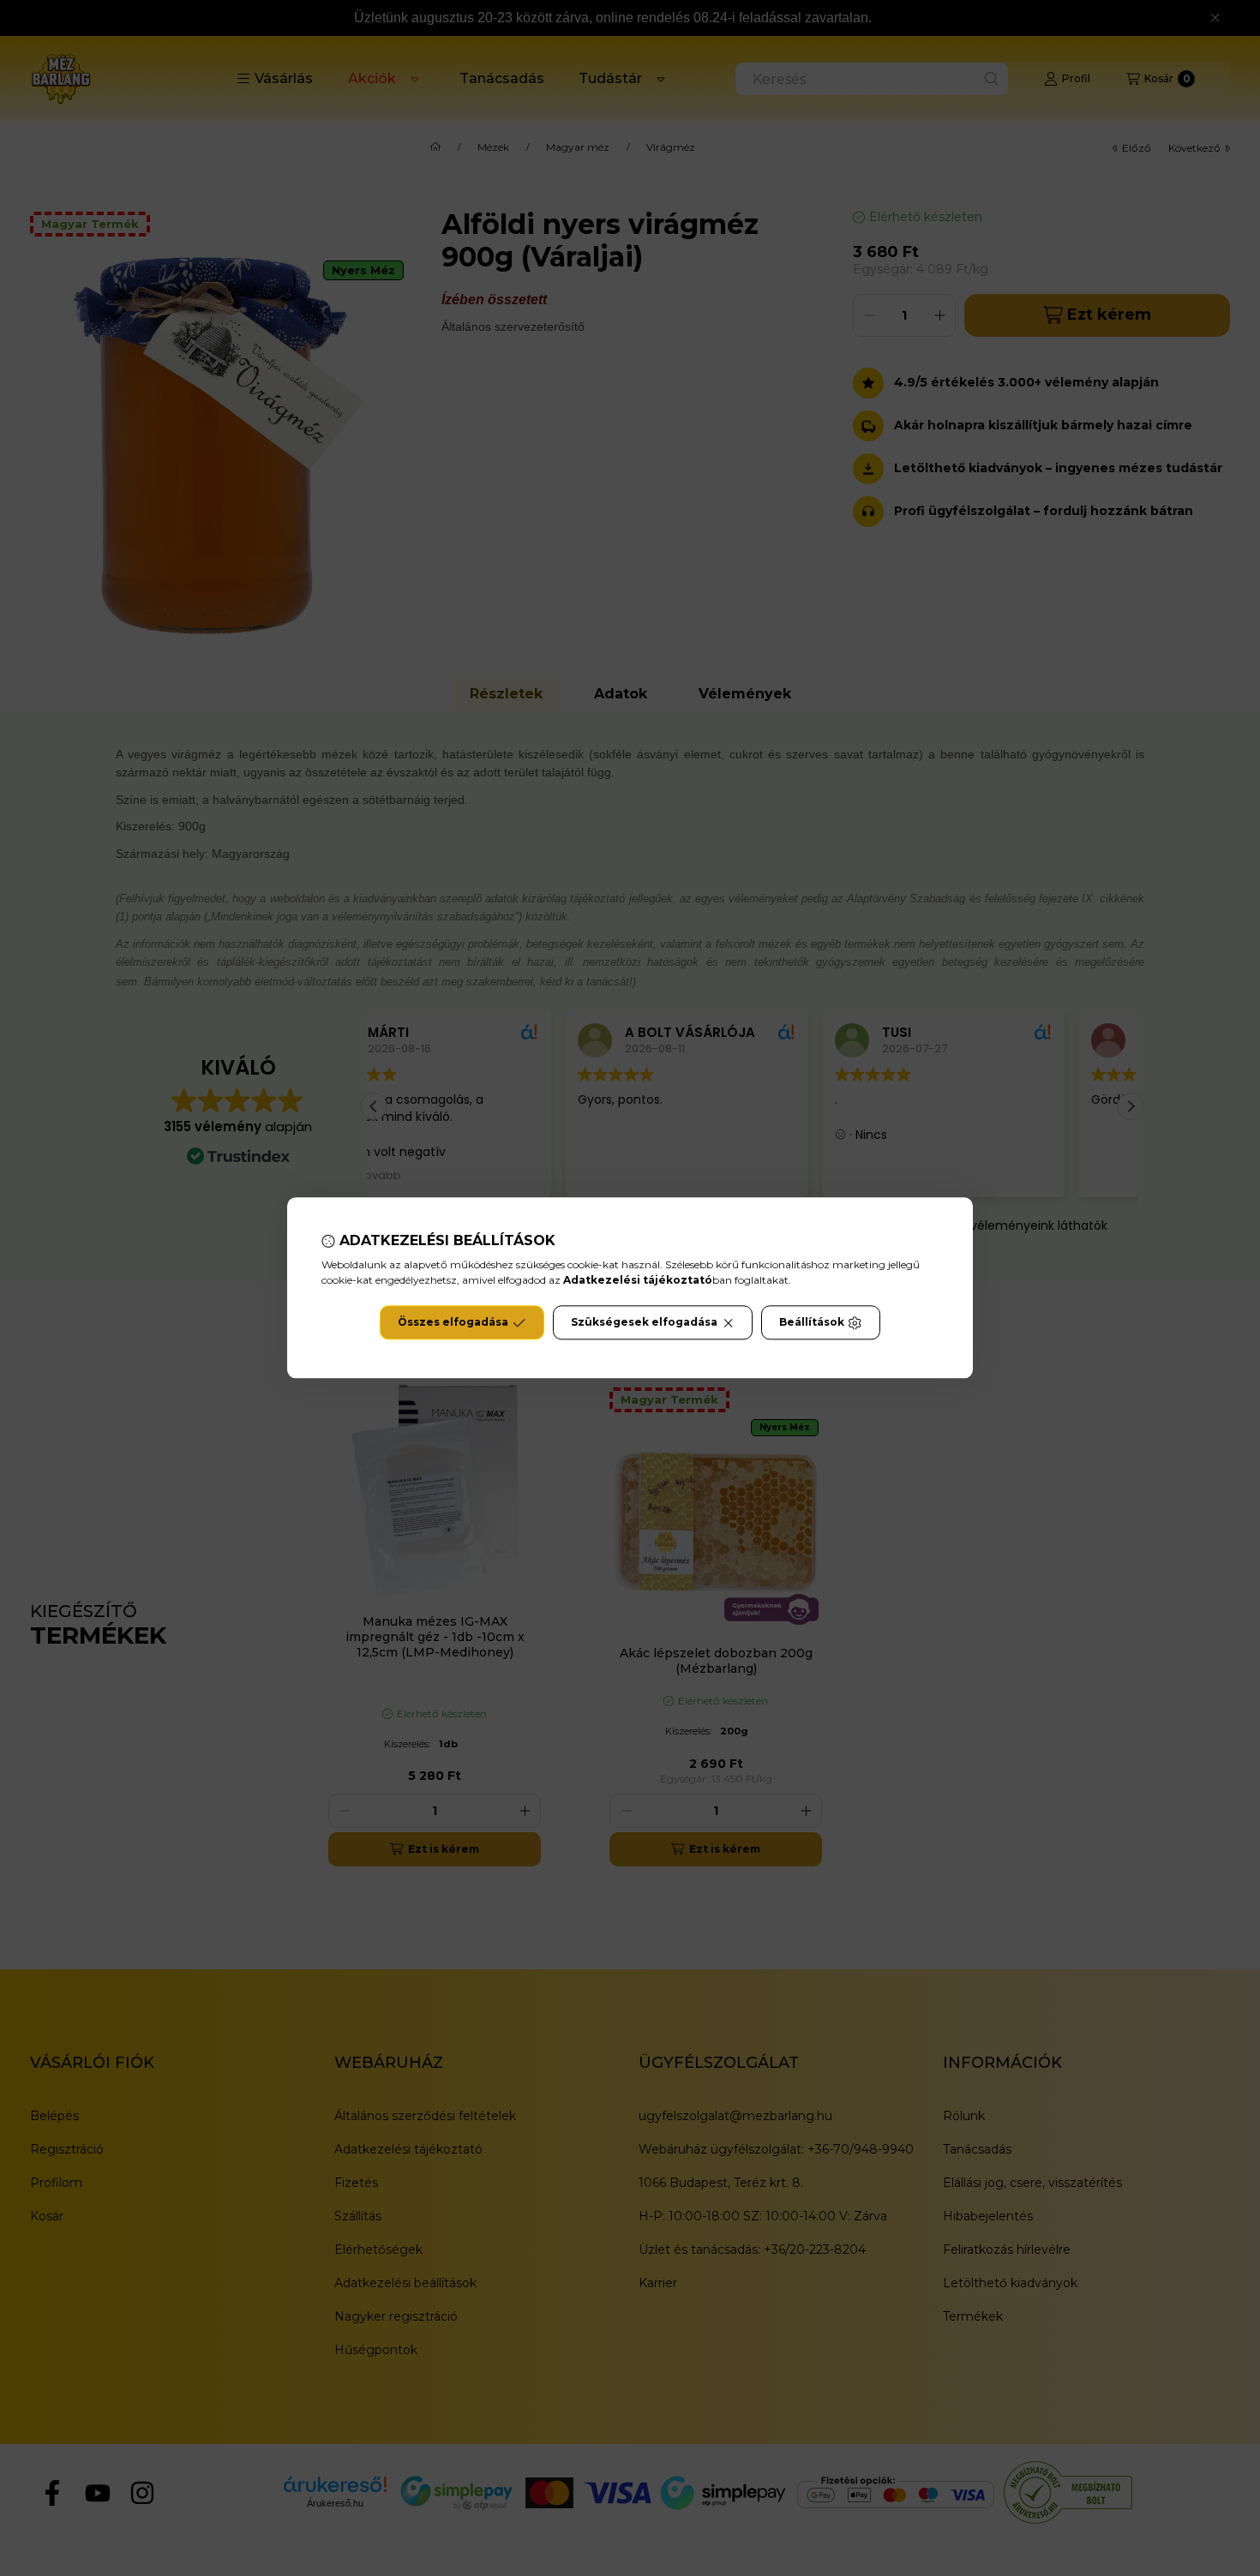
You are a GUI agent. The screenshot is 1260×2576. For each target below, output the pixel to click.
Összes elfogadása (453, 1323)
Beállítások (812, 1323)
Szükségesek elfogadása (644, 1323)
